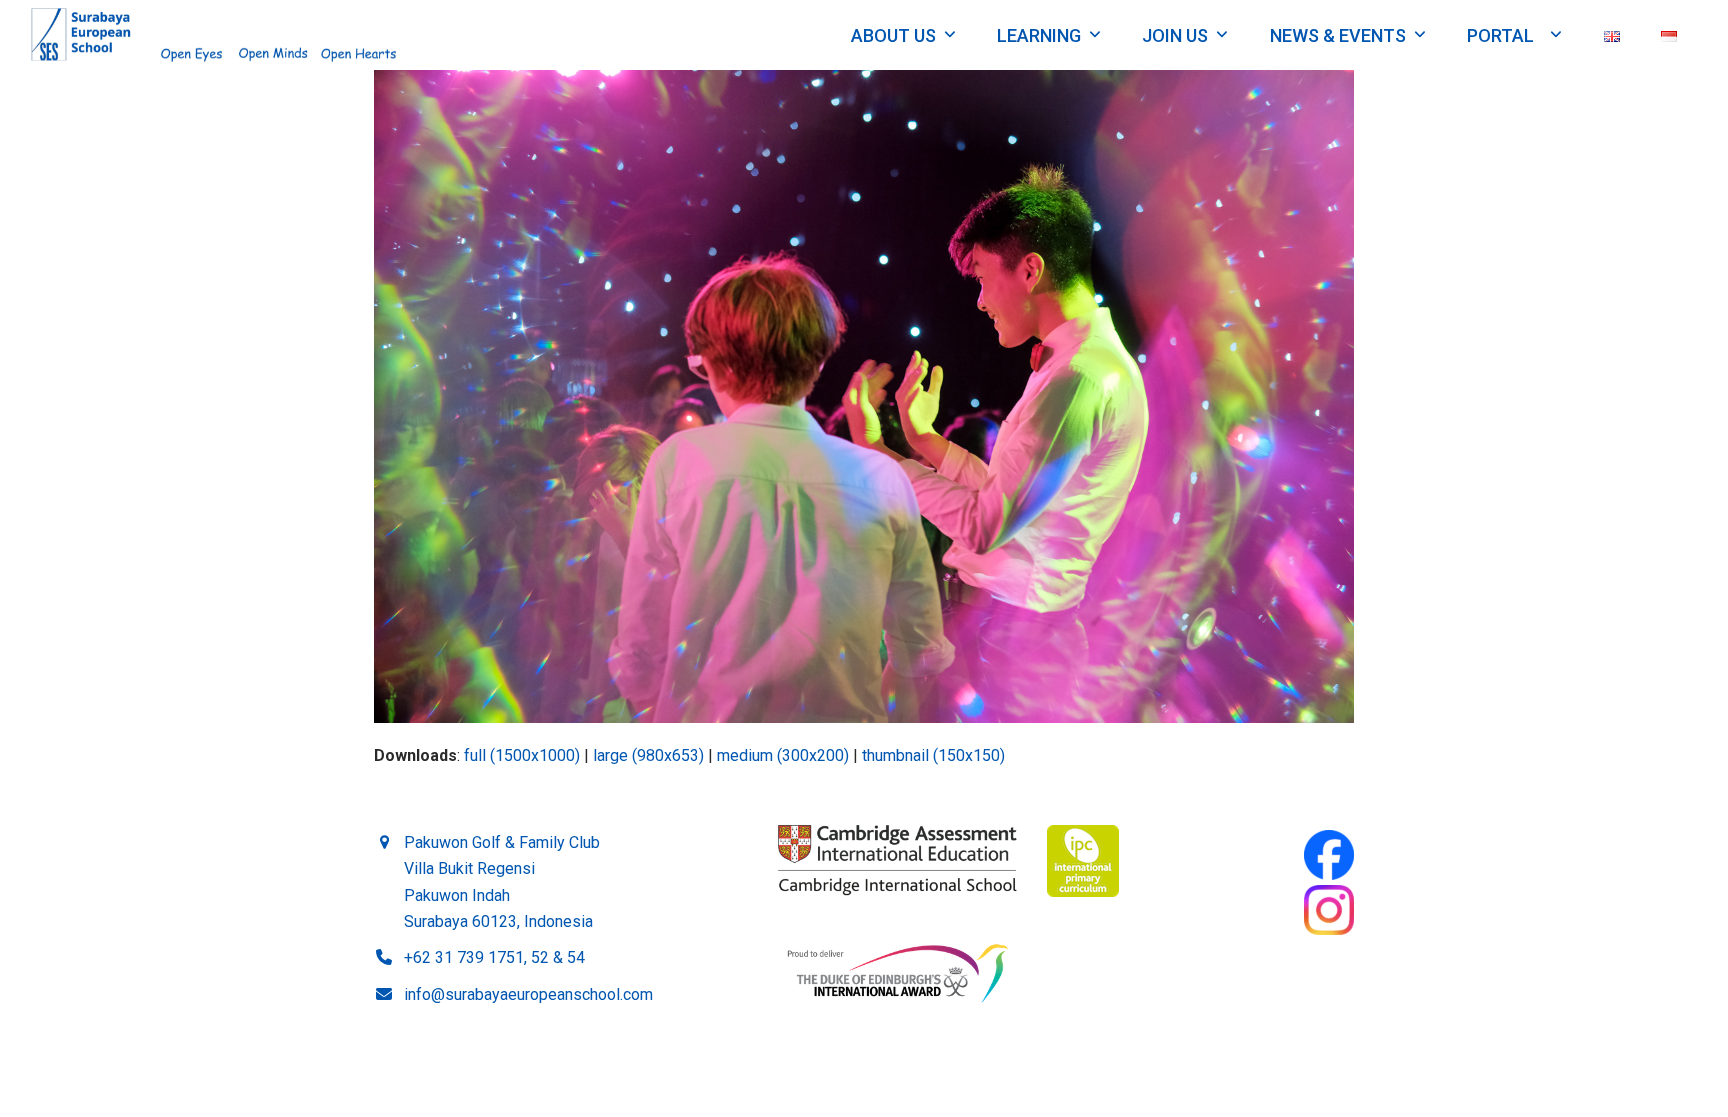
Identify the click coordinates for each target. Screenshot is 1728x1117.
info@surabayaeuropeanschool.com (528, 994)
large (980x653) (648, 755)
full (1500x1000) (522, 755)
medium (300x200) (783, 755)
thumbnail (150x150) (933, 755)
